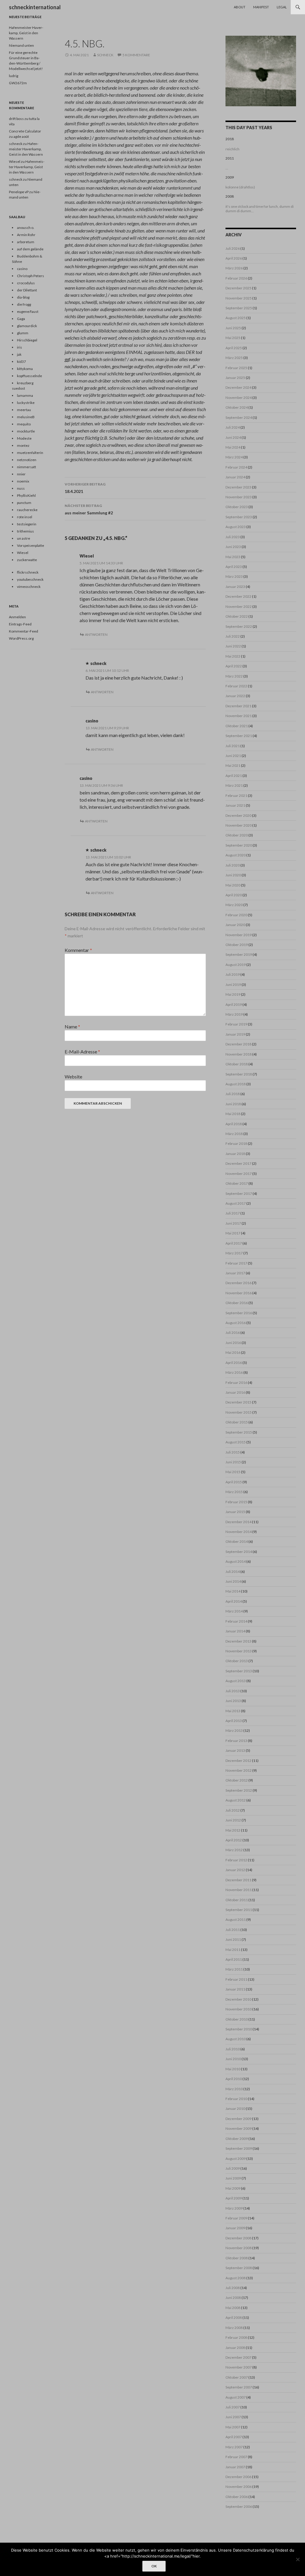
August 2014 (236, 1561)
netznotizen (27, 460)
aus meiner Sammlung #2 (89, 509)
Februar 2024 (236, 467)
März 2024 (234, 457)
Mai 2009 (233, 2188)
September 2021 (239, 736)
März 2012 (234, 1850)
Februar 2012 (236, 1860)
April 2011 (234, 1959)
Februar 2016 (236, 1383)
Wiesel (87, 556)
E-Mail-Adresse (82, 1052)
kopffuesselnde (29, 376)
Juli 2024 (233, 427)
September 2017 (239, 1193)
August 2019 (236, 965)
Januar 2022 (235, 696)
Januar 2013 (235, 1750)
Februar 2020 (236, 915)
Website (73, 1077)
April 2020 (234, 895)
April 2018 (234, 1124)
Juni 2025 (233, 328)
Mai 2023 (233, 557)
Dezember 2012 (238, 1761)
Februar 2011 (236, 1979)
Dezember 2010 (238, 1999)
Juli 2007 (233, 2407)
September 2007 (239, 2387)
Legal (282, 7)
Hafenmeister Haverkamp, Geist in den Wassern (26, 33)
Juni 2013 (233, 1701)
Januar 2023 (235, 587)
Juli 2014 (233, 1572)
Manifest (261, 7)
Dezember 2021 (238, 706)
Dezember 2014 (238, 1522)
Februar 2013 (236, 1741)
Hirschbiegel (27, 340)
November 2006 (239, 2487)
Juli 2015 (233, 1452)
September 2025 (239, 308)
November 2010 (239, 2009)
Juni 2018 (233, 1104)
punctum (24, 503)
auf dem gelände (30, 249)
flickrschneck (28, 572)
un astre (24, 538)
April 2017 (234, 1243)
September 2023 (239, 517)
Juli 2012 (233, 1810)
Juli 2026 (233, 248)
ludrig (14, 76)
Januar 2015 (235, 1512)
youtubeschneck (30, 579)
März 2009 (234, 2208)
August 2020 (236, 855)
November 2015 (239, 1412)
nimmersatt (27, 467)
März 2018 (234, 1134)
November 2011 (239, 1890)
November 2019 (239, 935)
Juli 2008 (233, 2288)
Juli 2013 (233, 1691)
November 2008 (239, 2248)
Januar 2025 (235, 378)
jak (19, 354)
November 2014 (239, 1532)
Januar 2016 (235, 1392)
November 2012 (239, 1770)
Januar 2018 (235, 1154)
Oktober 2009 (237, 2139)
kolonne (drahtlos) (240, 187)
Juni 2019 (233, 985)
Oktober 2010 (237, 2019)
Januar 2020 (235, 925)
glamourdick (27, 326)
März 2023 (234, 576)
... (227, 168)
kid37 (21, 362)
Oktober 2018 (237, 1064)
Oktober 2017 (237, 1183)
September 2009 (239, 2148)
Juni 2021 (233, 756)
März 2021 (234, 785)
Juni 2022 (233, 646)
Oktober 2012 (237, 1780)
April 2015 (234, 1482)
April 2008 (234, 2317)
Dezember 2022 (238, 596)
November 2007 (239, 2367)
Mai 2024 (233, 447)
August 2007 (236, 2397)
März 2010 (234, 2089)
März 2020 (234, 905)
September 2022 (239, 626)
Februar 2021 (236, 796)
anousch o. (26, 228)
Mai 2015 (233, 1472)
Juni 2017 (233, 1223)
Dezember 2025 (238, 288)
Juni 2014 (233, 1581)
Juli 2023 (233, 537)
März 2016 (234, 1372)
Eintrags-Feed (20, 624)
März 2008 (234, 2328)
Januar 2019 (235, 1034)
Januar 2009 (235, 2228)
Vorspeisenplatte (31, 545)
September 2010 (239, 2029)
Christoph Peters (31, 276)
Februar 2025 (236, 368)
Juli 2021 (233, 746)
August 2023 (236, 527)
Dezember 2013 (238, 1641)
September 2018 (239, 1074)
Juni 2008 (233, 2298)
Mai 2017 (233, 1233)
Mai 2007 (233, 2427)
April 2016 (234, 1363)
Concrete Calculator (25, 131)
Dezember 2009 (238, 2119)
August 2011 (236, 1919)
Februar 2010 (236, 2099)
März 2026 (234, 268)
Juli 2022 (233, 636)
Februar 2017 (236, 1263)
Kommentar (78, 950)
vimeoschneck (29, 587)
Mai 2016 (233, 1352)
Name (72, 1027)
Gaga (21, 319)
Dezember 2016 (238, 1283)
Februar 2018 (236, 1143)
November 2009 (239, 2128)
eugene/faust (28, 312)
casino (92, 721)
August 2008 (236, 2278)
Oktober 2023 (237, 507)
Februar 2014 (236, 1621)
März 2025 (234, 358)
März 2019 (234, 1014)
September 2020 (239, 845)
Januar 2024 (235, 477)
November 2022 (239, 606)
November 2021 (239, 716)
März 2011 (234, 1969)
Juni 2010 (233, 2059)
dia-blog (23, 297)
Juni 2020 (233, 875)
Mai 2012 (233, 1830)
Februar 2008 (236, 2337)
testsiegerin (27, 524)
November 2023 (239, 497)
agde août (21, 136)
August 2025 (236, 318)
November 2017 (239, 1174)
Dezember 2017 (238, 1163)
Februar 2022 (236, 686)
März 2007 (234, 2447)
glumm (23, 333)
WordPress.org (21, 638)
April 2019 (234, 1004)
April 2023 (234, 567)
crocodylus (26, 283)
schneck (105, 55)
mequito (24, 424)
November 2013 (239, 1651)
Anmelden (17, 617)
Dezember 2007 (238, 2357)
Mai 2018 (233, 1114)
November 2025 (239, 298)
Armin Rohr (26, 235)
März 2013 (234, 1730)
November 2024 (239, 398)
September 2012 (239, 1790)
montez (23, 445)
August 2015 (236, 1442)
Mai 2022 (233, 656)
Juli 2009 (233, 2168)
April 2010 (234, 2079)
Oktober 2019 (237, 945)
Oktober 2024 (237, 407)
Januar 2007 (235, 2467)
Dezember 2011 (238, 1880)
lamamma (25, 395)
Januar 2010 (235, 2109)
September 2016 (239, 1313)
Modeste (24, 438)
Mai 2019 (233, 994)
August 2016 (236, 1323)
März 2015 (234, 1492)
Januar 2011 (235, 1989)
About (240, 7)
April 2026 (234, 258)
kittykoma (25, 369)
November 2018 (239, 1054)
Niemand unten (21, 45)
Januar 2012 (235, 1870)
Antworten (96, 634)
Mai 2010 (233, 2069)
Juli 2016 (233, 1333)
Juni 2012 (233, 1820)
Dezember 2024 (238, 387)
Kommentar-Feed (24, 631)
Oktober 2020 (237, 835)
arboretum (26, 242)
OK (154, 2566)
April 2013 (234, 1721)
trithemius (25, 531)
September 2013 (239, 1671)
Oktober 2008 (237, 2258)
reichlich (232, 149)
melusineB (26, 417)
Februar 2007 (236, 2457)
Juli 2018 (233, 1094)
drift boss (16, 119)
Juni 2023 (233, 547)
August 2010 (236, 2039)
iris (20, 347)
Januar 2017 (235, 1273)
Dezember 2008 (238, 2238)
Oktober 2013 (237, 1661)
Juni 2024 (233, 437)
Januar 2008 (235, 2348)
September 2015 (239, 1432)
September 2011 (239, 1910)
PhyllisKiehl (26, 495)
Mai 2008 (233, 2308)
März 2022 (234, 676)
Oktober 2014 (237, 1541)
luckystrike (26, 403)
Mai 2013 (233, 1711)
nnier (21, 474)
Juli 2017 (233, 1213)
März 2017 (234, 1253)
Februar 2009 (236, 2218)
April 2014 (234, 1601)
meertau (24, 410)
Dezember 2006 (238, 2477)
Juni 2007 (233, 2417)
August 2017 (236, 1203)
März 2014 (234, 1611)
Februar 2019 (236, 1024)
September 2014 (239, 1552)
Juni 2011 (233, 1939)
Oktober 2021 (237, 726)
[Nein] (298, 2559)
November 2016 (239, 1293)
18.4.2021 (85, 488)
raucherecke (27, 510)
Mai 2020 (233, 885)
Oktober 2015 (237, 1422)
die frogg (24, 304)
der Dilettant (27, 290)
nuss (21, 488)
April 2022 (234, 666)
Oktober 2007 (237, 2377)
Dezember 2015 (238, 1402)
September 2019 (239, 954)
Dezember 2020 (238, 815)
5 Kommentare (136, 55)
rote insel (25, 517)
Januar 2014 (235, 1631)
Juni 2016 (233, 1343)
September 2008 (239, 2268)
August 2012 (236, 1800)
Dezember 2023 (238, 487)
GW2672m (18, 83)
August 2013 (236, 1681)
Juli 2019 (233, 974)
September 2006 (239, 2506)
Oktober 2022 (237, 616)
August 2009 (236, 2159)
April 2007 (234, 2437)
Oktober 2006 (237, 2497)
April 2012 (234, 1840)
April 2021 (234, 776)
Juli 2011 (233, 1930)
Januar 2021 (235, 805)
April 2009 (234, 2198)
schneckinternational (35, 7)
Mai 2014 (233, 1591)
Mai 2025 (233, 338)
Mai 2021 (233, 765)
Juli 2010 (233, 2049)
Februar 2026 (236, 278)
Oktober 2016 (237, 1303)
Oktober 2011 (237, 1900)
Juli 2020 (233, 865)
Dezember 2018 (238, 1044)
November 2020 (239, 825)
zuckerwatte (27, 560)
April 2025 (234, 348)
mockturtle (26, 431)
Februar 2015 (236, 1502)
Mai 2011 (233, 1950)
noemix (23, 481)
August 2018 (236, 1084)
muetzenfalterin (30, 453)
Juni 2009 (233, 2178)
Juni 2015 (233, 1462)
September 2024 (239, 417)
